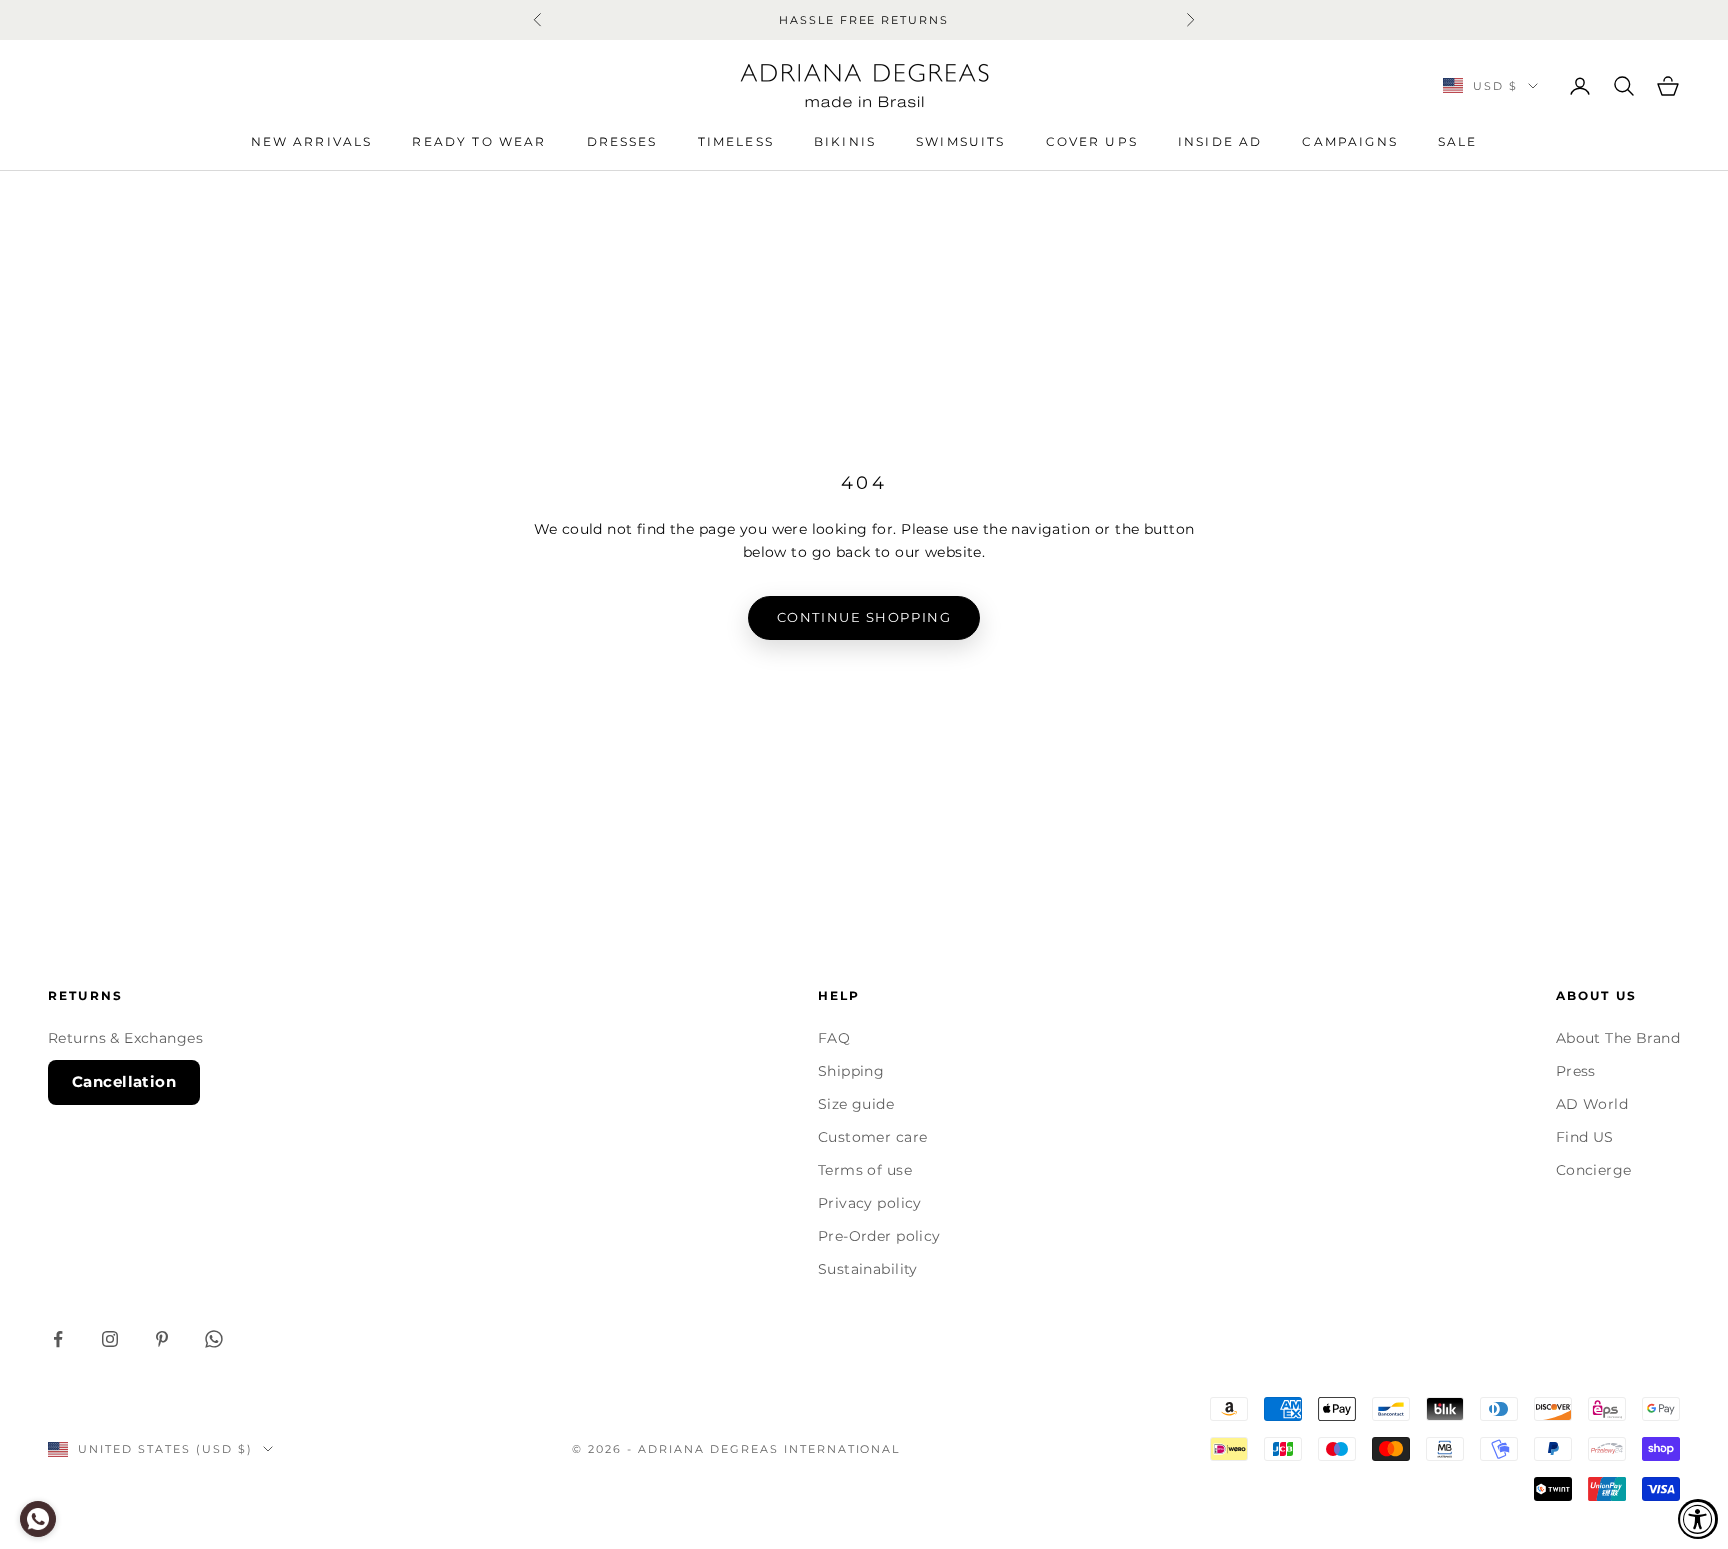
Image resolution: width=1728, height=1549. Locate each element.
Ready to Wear (479, 141)
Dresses (622, 141)
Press (1576, 1071)
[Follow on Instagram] (110, 1339)
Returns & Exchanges (125, 1038)
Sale (1458, 141)
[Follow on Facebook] (58, 1339)
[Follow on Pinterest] (162, 1339)
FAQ (834, 1038)
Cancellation (124, 1081)
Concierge (1594, 1170)
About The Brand (1618, 1038)
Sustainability (868, 1269)
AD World (1592, 1104)
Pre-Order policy (879, 1236)
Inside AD (1220, 141)
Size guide (856, 1104)
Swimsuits (960, 141)
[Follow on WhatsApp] (214, 1339)
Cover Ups (1092, 141)
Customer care (872, 1137)
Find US (1585, 1137)
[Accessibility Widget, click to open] (1698, 1519)
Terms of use (865, 1170)
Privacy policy (870, 1203)
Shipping (851, 1071)
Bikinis (845, 141)
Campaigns (1349, 141)
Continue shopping (864, 617)
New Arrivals (312, 141)
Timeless (736, 141)
